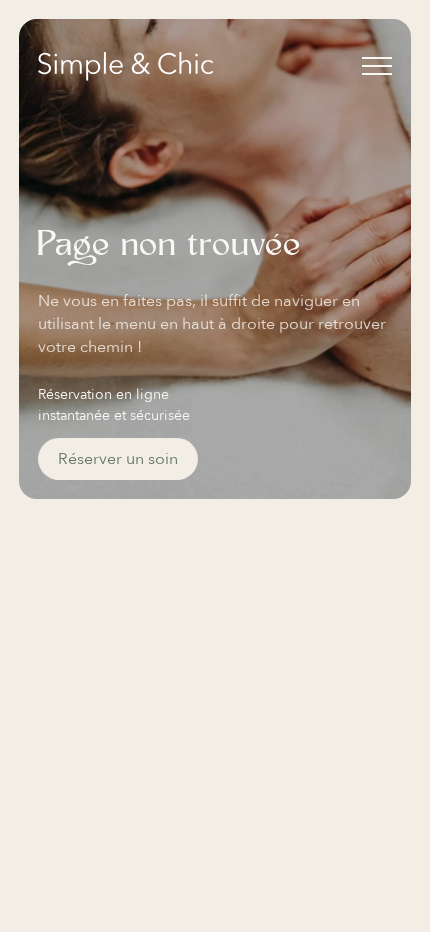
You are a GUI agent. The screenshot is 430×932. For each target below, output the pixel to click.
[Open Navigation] (377, 66)
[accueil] (126, 66)
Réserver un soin (118, 459)
